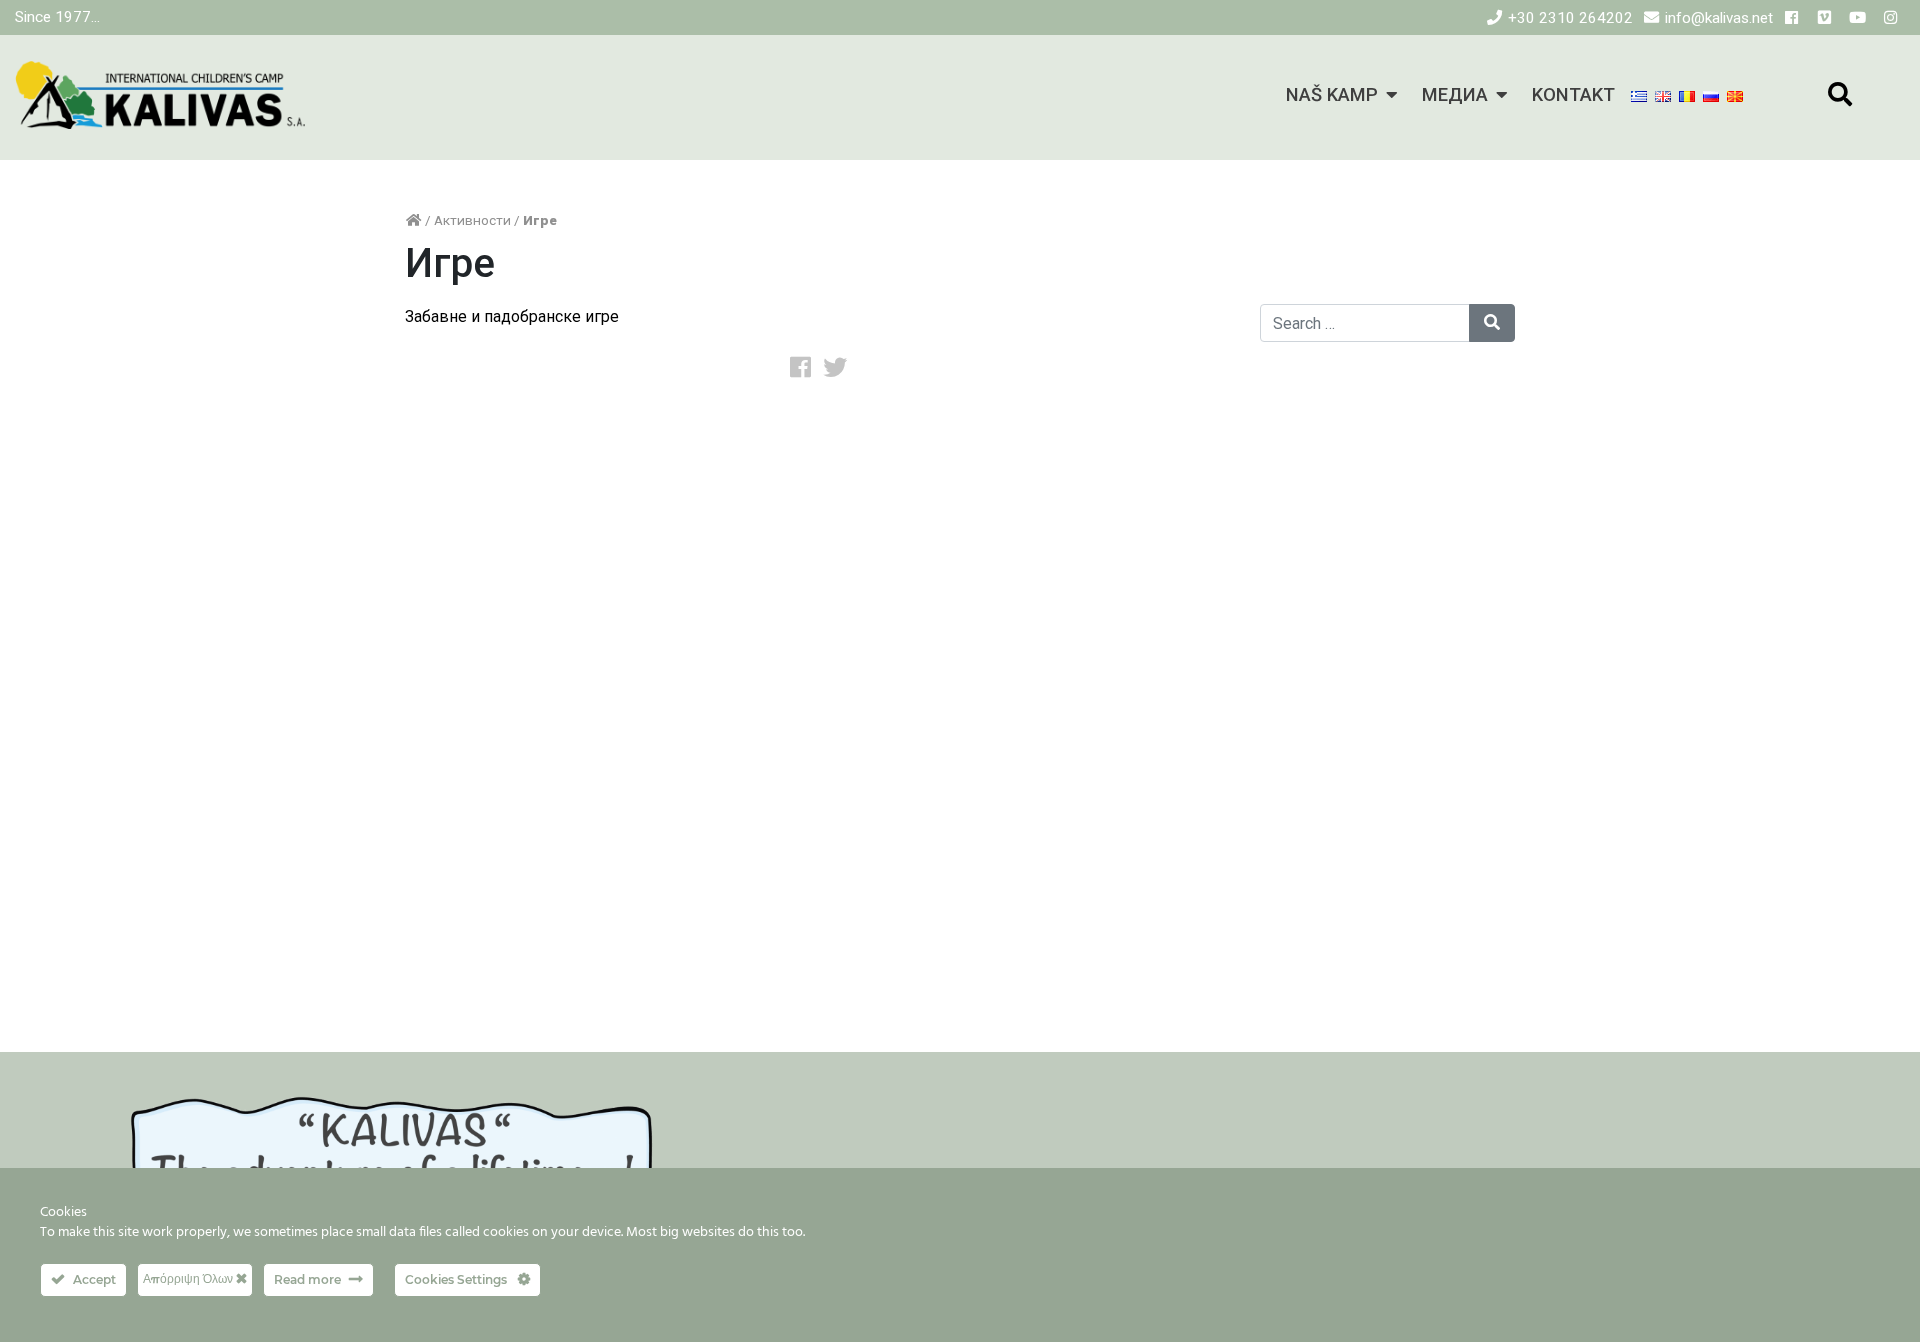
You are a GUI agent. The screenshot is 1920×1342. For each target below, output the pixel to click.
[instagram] (1890, 18)
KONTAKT (1573, 94)
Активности (472, 220)
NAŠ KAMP (1332, 94)
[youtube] (1857, 18)
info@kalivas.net (1719, 18)
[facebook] (1791, 18)
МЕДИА (1455, 94)
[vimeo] (1824, 18)
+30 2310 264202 (1570, 18)
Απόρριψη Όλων (189, 1278)
